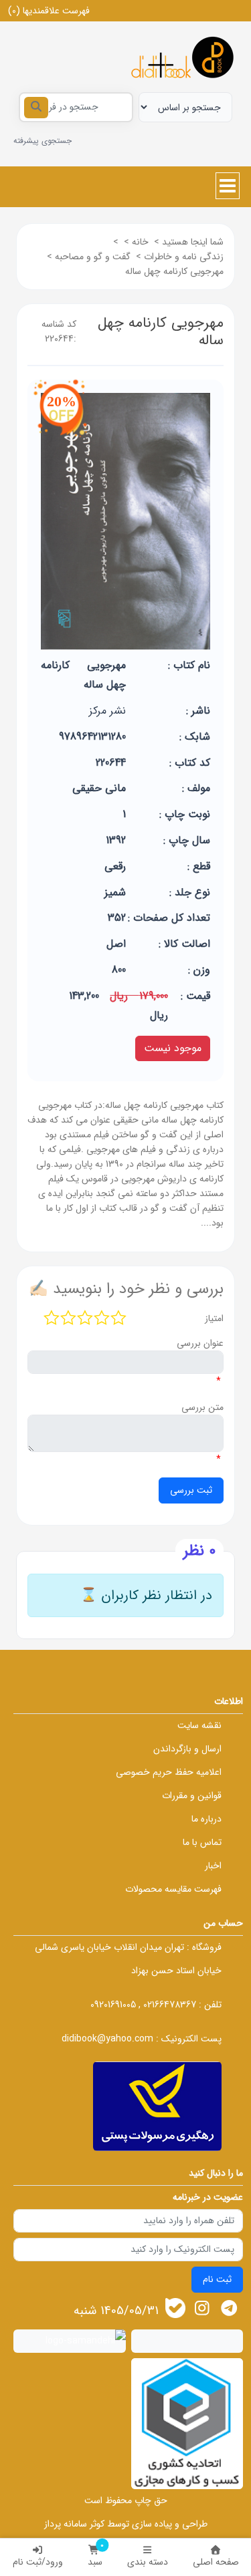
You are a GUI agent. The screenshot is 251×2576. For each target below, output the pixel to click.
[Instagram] (202, 2308)
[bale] (175, 2308)
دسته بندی (148, 2562)
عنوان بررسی (200, 1343)
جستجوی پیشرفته (43, 141)
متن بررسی (202, 1407)
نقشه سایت (199, 1725)
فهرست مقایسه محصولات (173, 1889)
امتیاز (214, 1318)
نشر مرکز (107, 711)
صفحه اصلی (216, 2562)
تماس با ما (202, 1842)
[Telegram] (229, 2308)
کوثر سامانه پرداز (74, 2524)
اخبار (213, 1866)
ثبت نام (217, 2279)
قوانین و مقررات (192, 1796)
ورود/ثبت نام (38, 2562)
